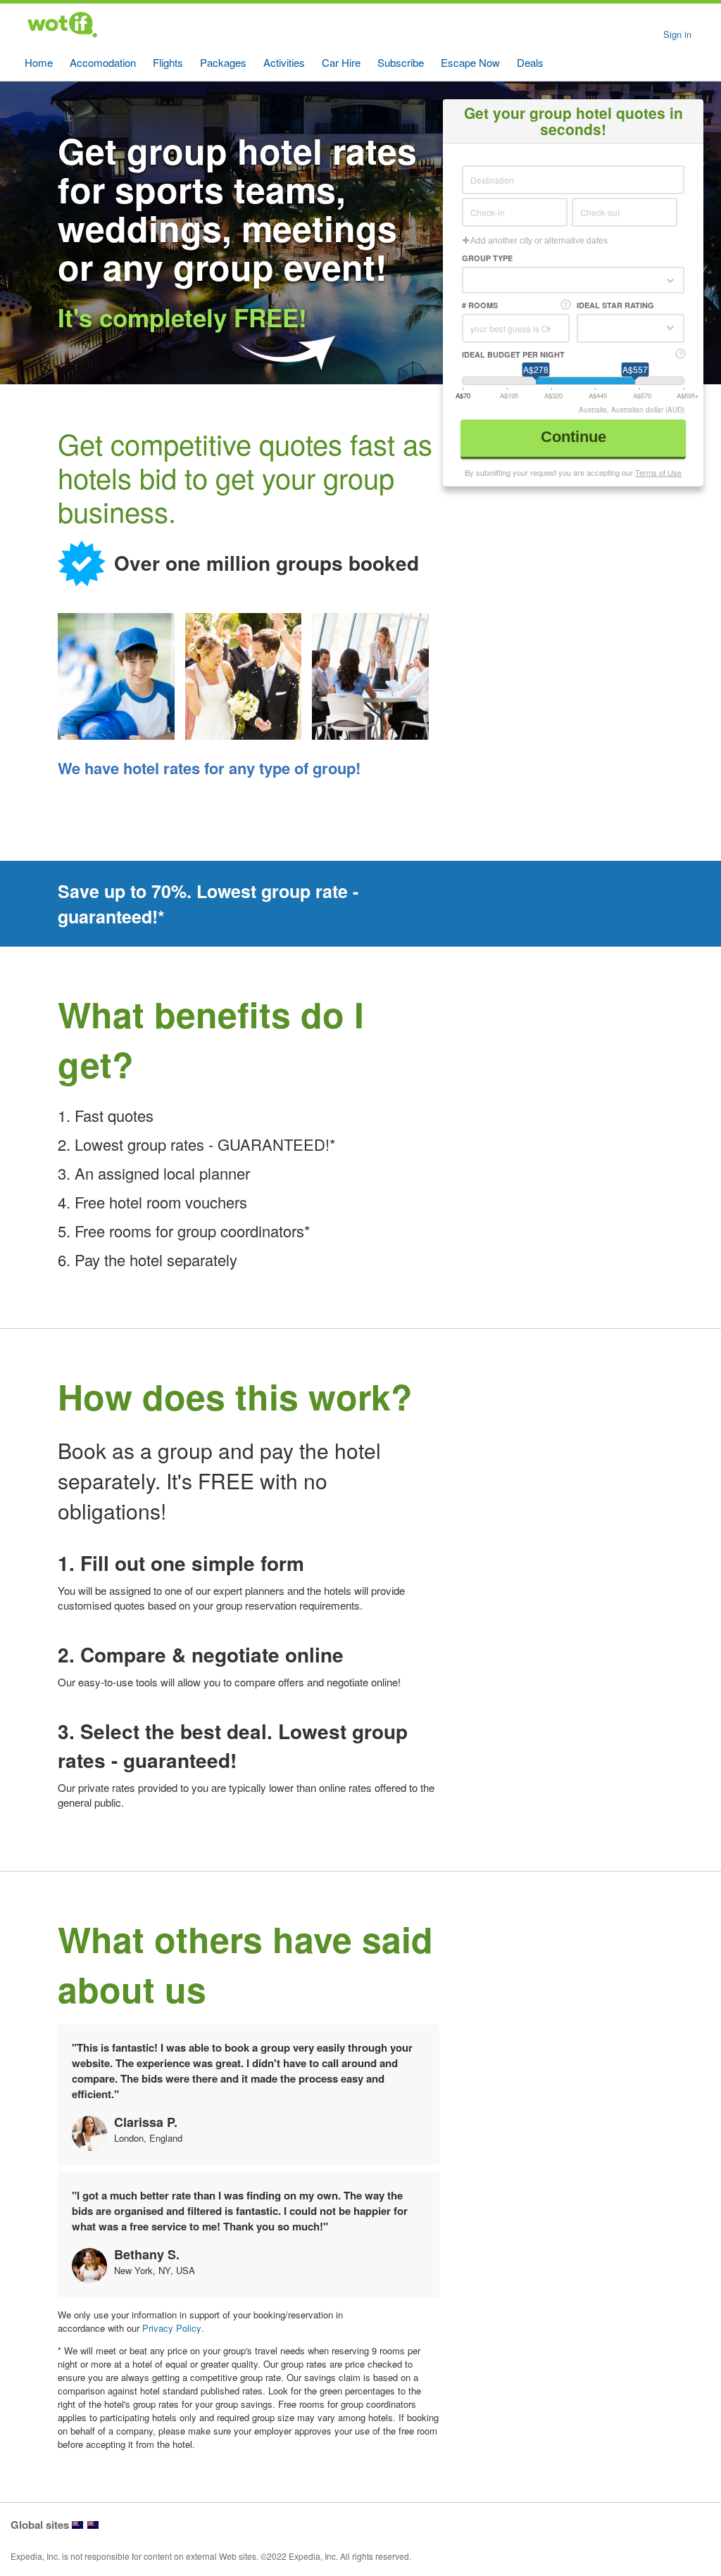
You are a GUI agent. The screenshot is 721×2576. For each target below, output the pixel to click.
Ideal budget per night (513, 354)
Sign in (677, 34)
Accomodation (103, 62)
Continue (576, 437)
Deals (530, 62)
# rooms (480, 305)
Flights (168, 62)
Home (39, 62)
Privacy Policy (172, 2328)
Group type (487, 258)
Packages (223, 62)
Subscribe (401, 62)
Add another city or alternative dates (538, 241)
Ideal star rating (615, 305)
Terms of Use (658, 472)
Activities (284, 62)
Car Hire (341, 62)
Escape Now (470, 62)
